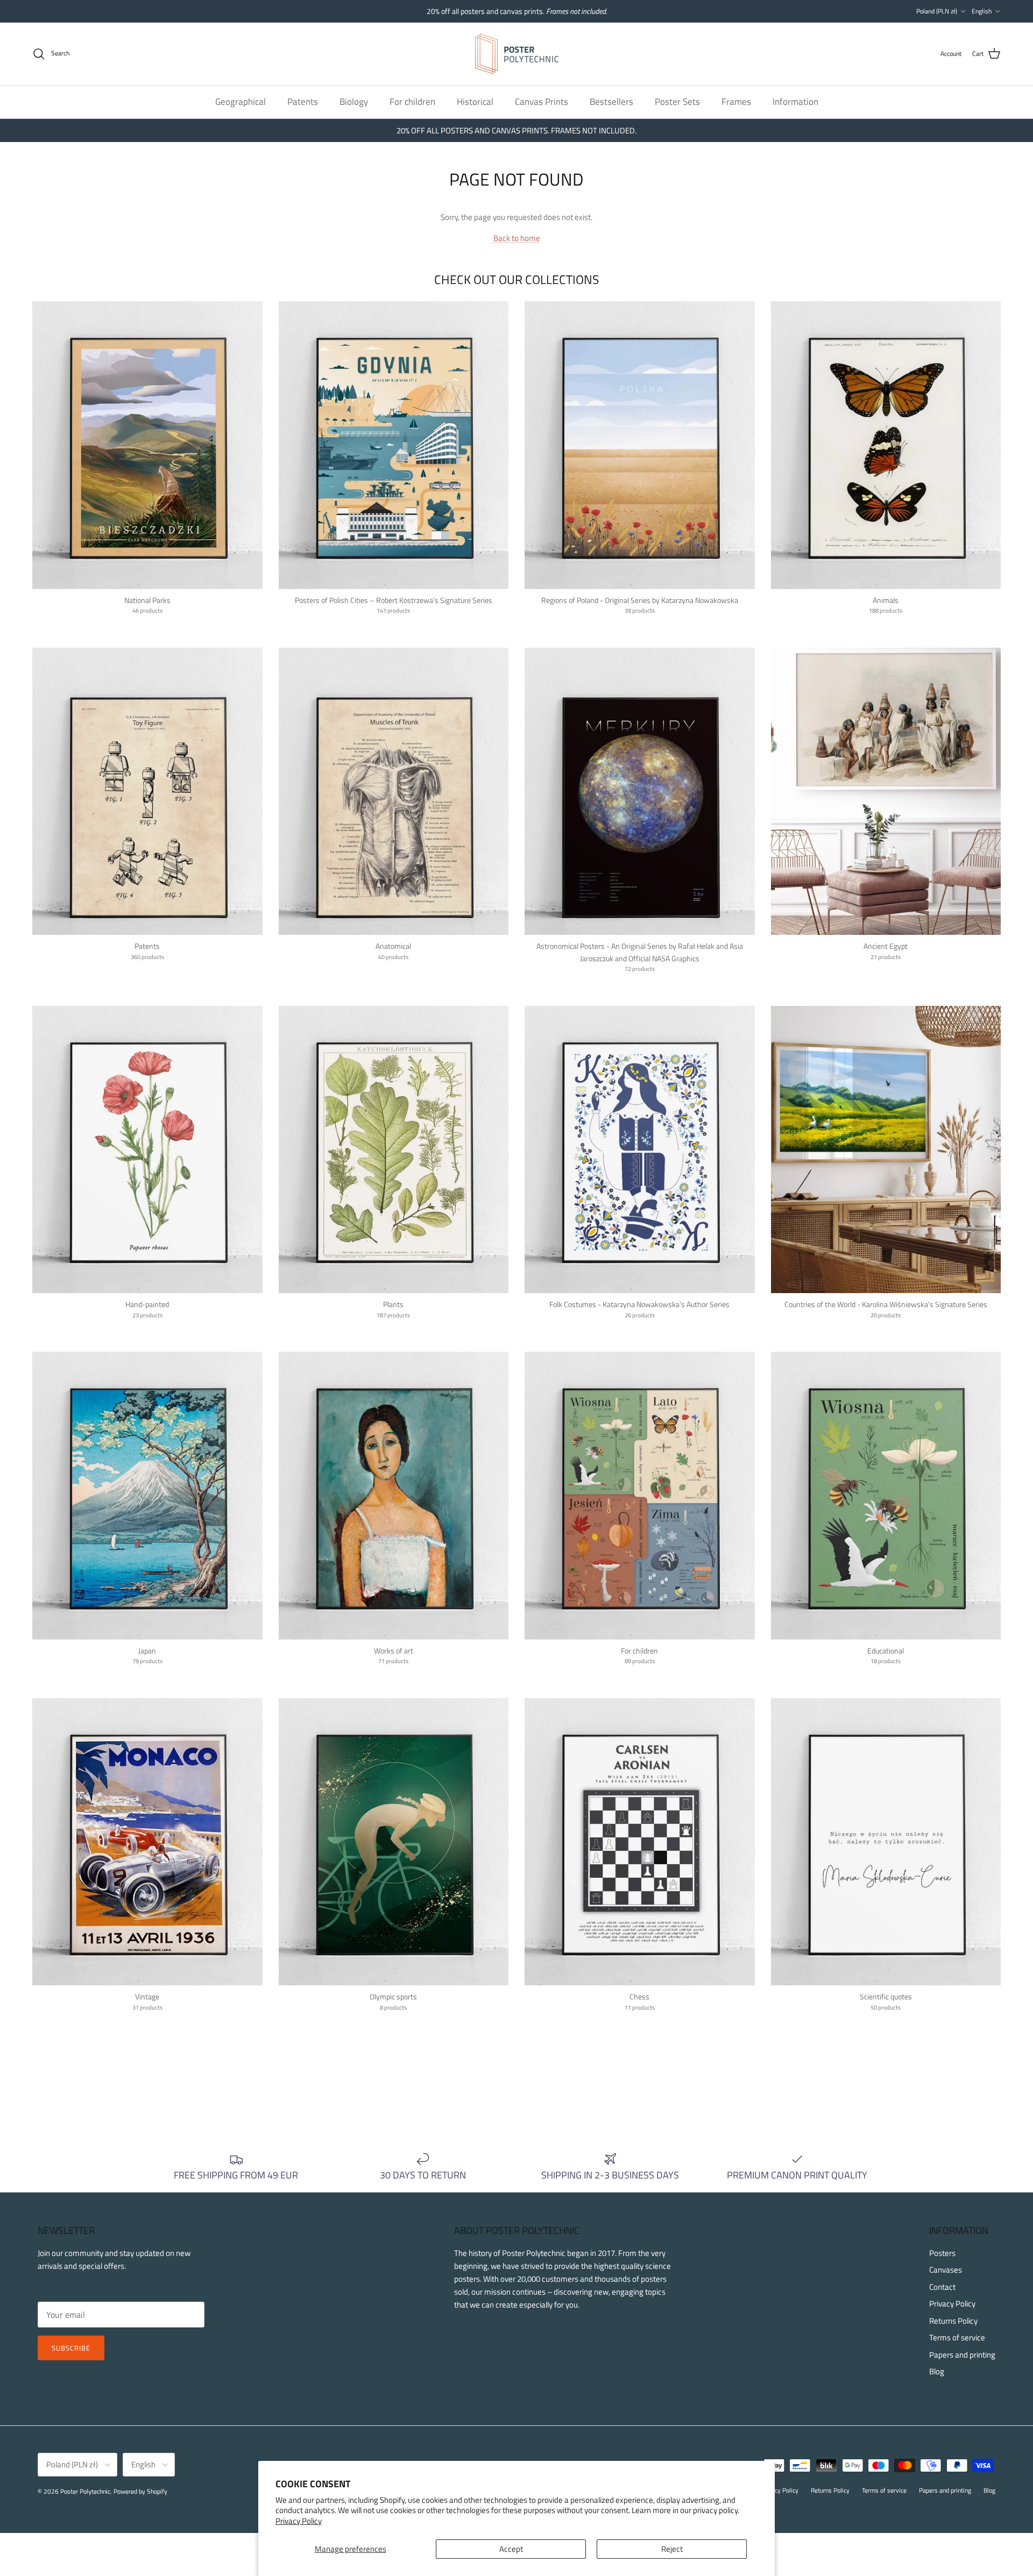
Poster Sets (677, 101)
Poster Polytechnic (85, 2491)
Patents (303, 101)
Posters (942, 2253)
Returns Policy (953, 2321)
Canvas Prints (542, 101)
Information (795, 101)
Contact (942, 2287)
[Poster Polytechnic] (517, 54)
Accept (511, 2549)
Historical (475, 101)
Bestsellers (611, 101)
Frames (736, 101)
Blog (937, 2371)
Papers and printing (962, 2355)
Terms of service (957, 2337)
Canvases (946, 2270)
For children (412, 101)
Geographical (240, 101)
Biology (354, 101)
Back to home (517, 238)
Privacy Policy (299, 2521)
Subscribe (71, 2348)
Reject (672, 2549)
